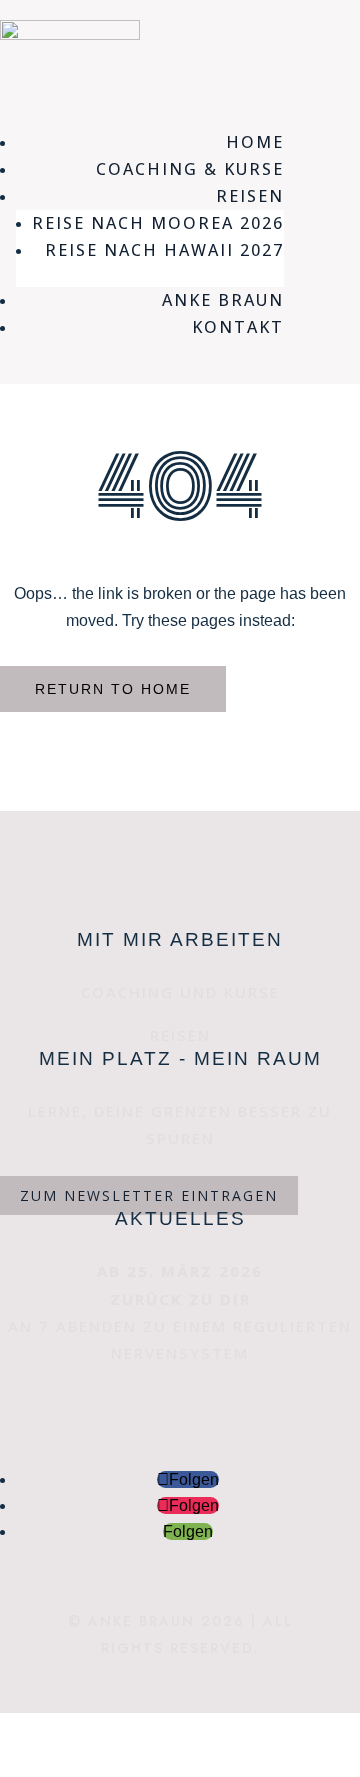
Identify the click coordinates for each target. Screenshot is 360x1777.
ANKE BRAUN (223, 300)
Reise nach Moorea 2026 (158, 223)
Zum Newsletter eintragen (149, 1195)
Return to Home (113, 689)
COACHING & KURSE (190, 169)
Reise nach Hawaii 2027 (164, 250)
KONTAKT (238, 327)
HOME (255, 142)
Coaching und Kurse (180, 992)
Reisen (180, 1035)
